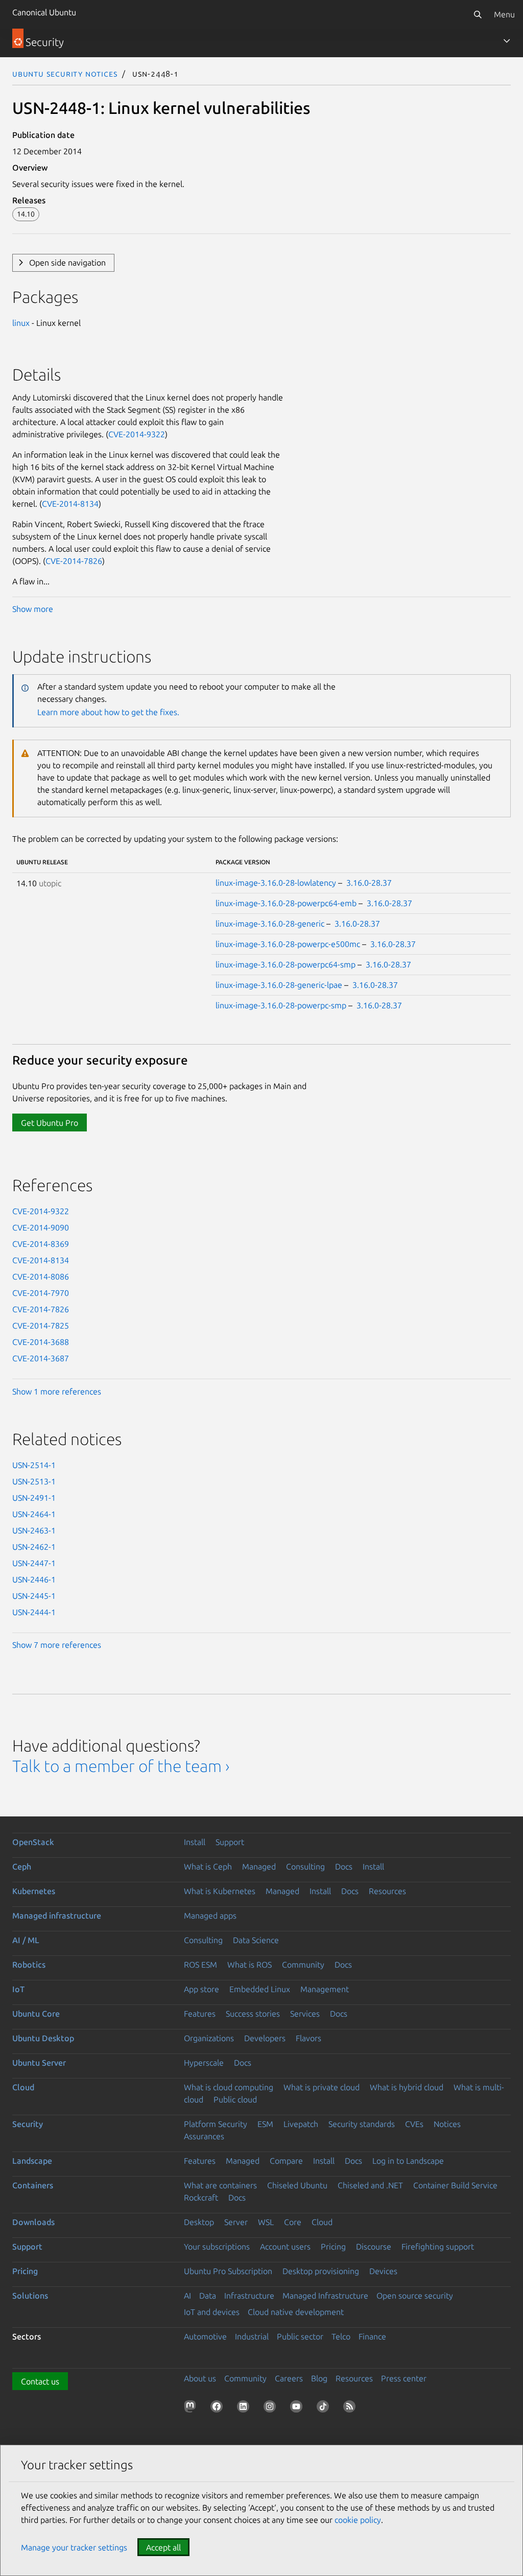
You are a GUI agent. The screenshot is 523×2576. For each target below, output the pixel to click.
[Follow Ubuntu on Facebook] (219, 2408)
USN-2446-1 (34, 1579)
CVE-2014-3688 (41, 1342)
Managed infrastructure (57, 1916)
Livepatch (301, 2124)
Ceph (22, 1866)
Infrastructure (249, 2296)
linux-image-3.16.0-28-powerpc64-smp (286, 964)
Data (208, 2296)
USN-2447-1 (34, 1563)
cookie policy (358, 2520)
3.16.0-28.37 (369, 883)
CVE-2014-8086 (41, 1277)
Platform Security (216, 2124)
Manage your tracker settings (74, 2547)
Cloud (23, 2087)
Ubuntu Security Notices (65, 74)
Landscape (32, 2161)
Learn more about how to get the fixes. (108, 712)
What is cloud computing (229, 2087)
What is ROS (249, 1965)
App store (201, 1989)
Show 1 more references (57, 1391)
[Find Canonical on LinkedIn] (245, 2408)
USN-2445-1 (34, 1596)
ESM (265, 2124)
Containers (33, 2185)
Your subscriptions (217, 2247)
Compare (286, 2161)
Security (28, 2124)
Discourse (374, 2247)
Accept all (163, 2547)
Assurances (204, 2136)
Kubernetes (34, 1891)
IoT (18, 1989)
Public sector (300, 2336)
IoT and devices (212, 2312)
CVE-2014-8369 (41, 1244)
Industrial (252, 2336)
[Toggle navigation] (507, 41)
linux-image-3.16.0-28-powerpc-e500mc (288, 944)
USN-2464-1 (34, 1514)
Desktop (199, 2222)
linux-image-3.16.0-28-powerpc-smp (281, 1005)
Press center (404, 2378)
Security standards (362, 2124)
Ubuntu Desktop (43, 2038)
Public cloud (235, 2099)
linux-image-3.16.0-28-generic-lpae (279, 985)
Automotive (205, 2336)
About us (200, 2378)
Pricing (333, 2247)
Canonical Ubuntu (44, 12)
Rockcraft (201, 2197)
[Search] (478, 14)
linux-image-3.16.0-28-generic (270, 924)
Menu (504, 14)
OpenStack (33, 1842)
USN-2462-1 (34, 1547)
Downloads (33, 2222)
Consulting (305, 1866)
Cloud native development (296, 2312)
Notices (447, 2124)
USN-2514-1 (34, 1465)
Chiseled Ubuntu (297, 2185)
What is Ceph (208, 1866)
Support (230, 1842)
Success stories (253, 2014)
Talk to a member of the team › (121, 1766)
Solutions (30, 2296)
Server (236, 2222)
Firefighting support (438, 2247)
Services (305, 2014)
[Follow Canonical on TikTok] (325, 2408)
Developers (265, 2038)
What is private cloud (322, 2087)
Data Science (256, 1940)
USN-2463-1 (34, 1530)
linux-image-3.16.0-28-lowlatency (276, 883)
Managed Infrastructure (325, 2296)
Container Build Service (455, 2185)
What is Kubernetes (220, 1891)
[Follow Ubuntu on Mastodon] (192, 2408)
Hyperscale (204, 2063)
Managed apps (210, 1916)
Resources (387, 1891)
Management (325, 1989)
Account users (285, 2247)
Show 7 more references (57, 1645)
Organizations (209, 2038)
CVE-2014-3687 (41, 1358)
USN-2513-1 (34, 1481)
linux (21, 323)
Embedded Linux (260, 1989)
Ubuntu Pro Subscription (228, 2271)
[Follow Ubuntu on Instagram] (272, 2408)
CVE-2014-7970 (41, 1293)
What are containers (220, 2185)
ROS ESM (200, 1965)
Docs (344, 1866)
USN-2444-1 (34, 1612)
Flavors (308, 2038)
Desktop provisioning (321, 2271)
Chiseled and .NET (370, 2185)
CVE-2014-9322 (137, 434)
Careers (289, 2378)
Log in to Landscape (408, 2161)
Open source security (415, 2296)
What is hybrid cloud (407, 2087)
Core (293, 2222)
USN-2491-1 (34, 1498)
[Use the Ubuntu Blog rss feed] (351, 2408)
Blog (319, 2378)
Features (200, 2014)
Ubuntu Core (36, 2014)
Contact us (40, 2381)
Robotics (29, 1965)
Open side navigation (67, 263)
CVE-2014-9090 (41, 1227)
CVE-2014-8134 (70, 504)
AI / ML (26, 1940)
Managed (259, 1866)
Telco (341, 2336)
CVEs (414, 2124)
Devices (383, 2271)
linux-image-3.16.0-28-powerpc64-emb (286, 903)
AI (187, 2296)
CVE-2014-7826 (74, 561)
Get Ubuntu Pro (50, 1123)
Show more (33, 609)
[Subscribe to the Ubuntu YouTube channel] (298, 2408)
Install (195, 1842)
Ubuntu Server (39, 2063)
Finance (372, 2336)
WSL (266, 2222)
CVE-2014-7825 (41, 1326)
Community (303, 1965)
